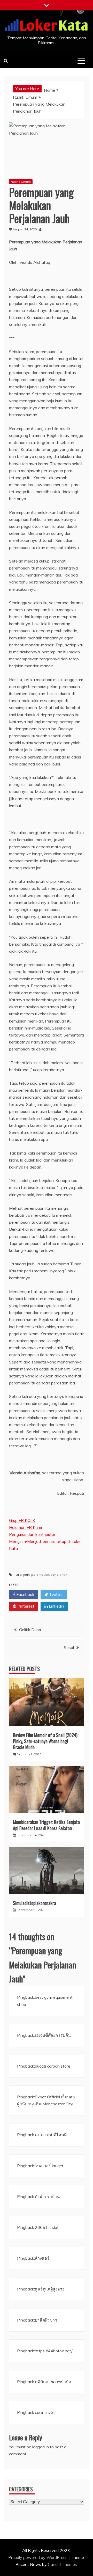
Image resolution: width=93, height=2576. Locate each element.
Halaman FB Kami (25, 1527)
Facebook (25, 1594)
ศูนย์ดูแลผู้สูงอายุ (50, 2289)
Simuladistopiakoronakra (34, 1903)
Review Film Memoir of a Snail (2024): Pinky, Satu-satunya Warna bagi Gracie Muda (46, 1741)
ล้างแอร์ (42, 2258)
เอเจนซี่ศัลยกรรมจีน (53, 2035)
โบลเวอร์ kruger (49, 2166)
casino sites (46, 2412)
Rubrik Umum (21, 182)
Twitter (55, 1594)
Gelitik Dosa (30, 1630)
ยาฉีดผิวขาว (46, 2320)
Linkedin (56, 1606)
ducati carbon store (53, 2066)
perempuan (40, 1575)
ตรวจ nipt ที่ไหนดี (51, 2135)
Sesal (69, 1647)
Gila (19, 1575)
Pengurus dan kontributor (32, 1534)
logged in (41, 2447)
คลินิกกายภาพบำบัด (53, 2382)
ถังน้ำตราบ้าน (47, 2196)
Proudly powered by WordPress (38, 2557)
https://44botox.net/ (54, 2351)
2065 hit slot (47, 2227)
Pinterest (25, 1606)
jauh (26, 1575)
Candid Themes (62, 2564)
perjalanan (59, 1575)
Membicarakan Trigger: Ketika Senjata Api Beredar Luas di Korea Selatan (46, 1825)
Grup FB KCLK (22, 1520)
